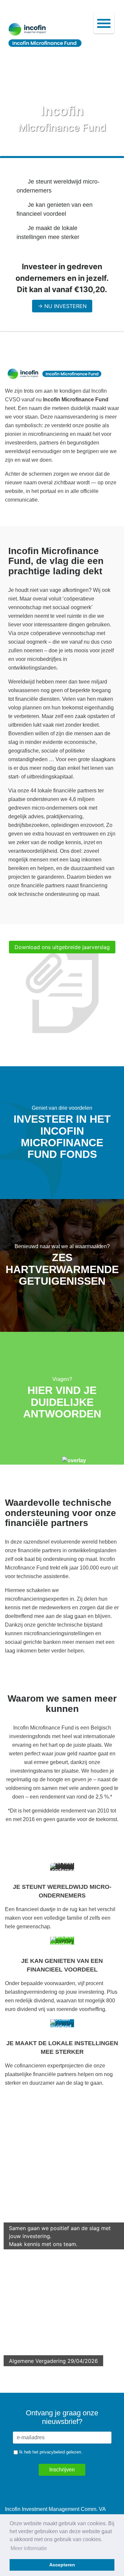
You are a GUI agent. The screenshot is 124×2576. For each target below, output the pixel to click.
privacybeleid (52, 2452)
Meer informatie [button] (29, 2548)
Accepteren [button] (62, 2565)
